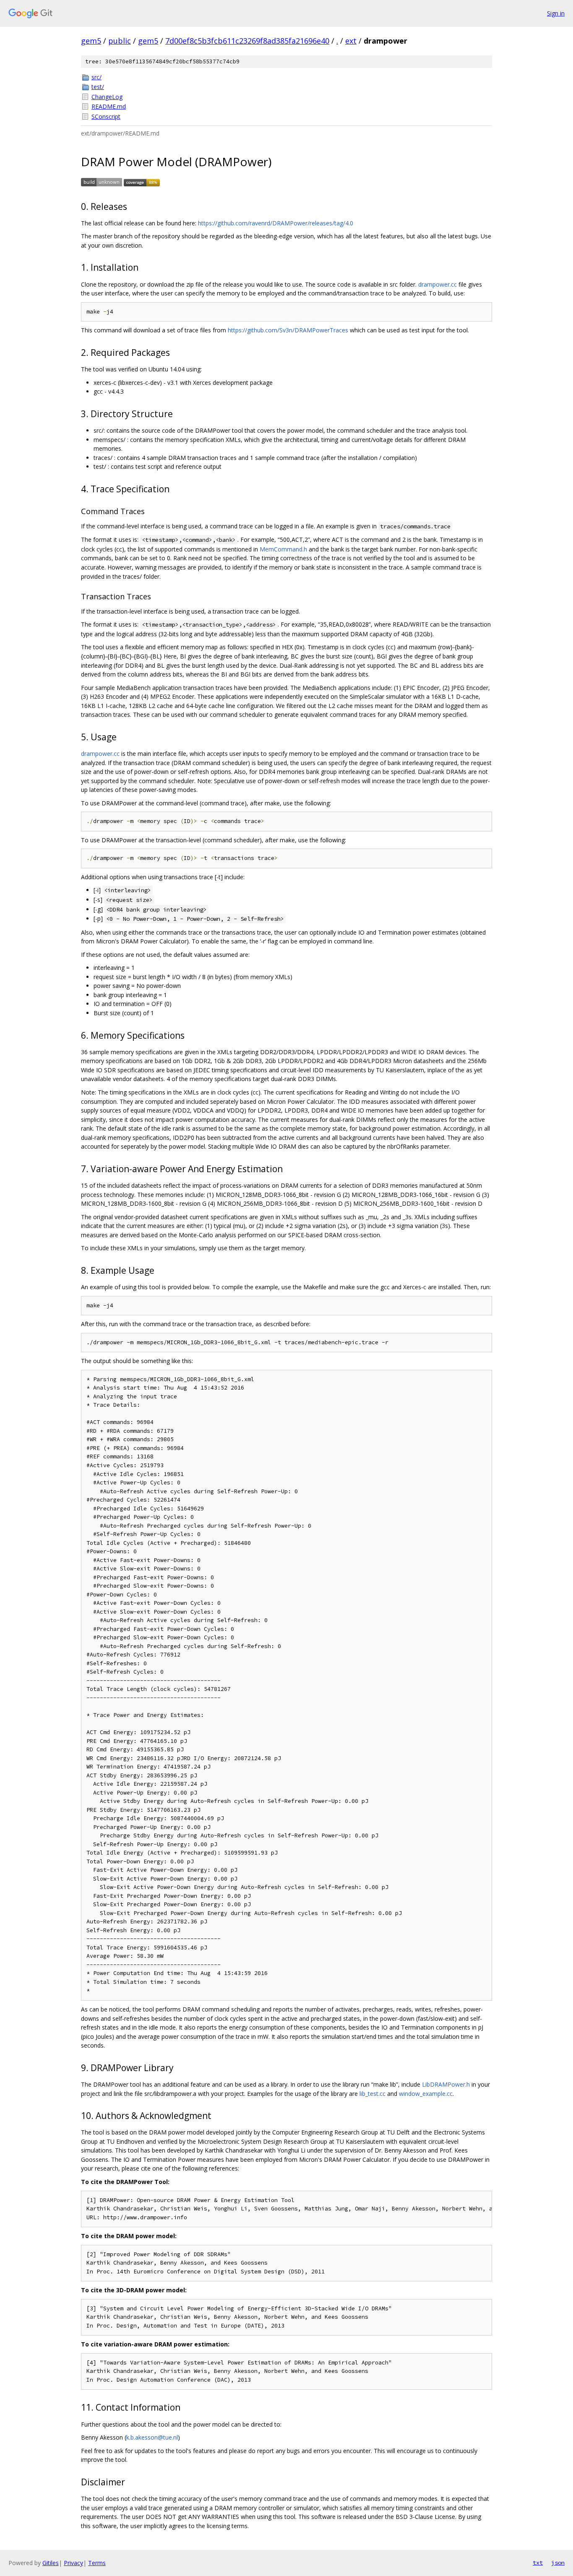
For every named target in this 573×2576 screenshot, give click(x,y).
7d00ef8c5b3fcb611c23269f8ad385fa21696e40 (247, 41)
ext (351, 41)
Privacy (73, 2563)
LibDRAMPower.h (446, 2084)
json (558, 2563)
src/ (96, 77)
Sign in (556, 13)
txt (538, 2563)
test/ (98, 87)
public (120, 41)
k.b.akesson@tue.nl (152, 2437)
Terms (97, 2563)
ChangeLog (107, 97)
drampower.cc (438, 284)
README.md (109, 106)
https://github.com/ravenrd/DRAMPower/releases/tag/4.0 (276, 223)
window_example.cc (426, 2094)
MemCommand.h (283, 549)
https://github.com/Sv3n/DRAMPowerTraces (288, 330)
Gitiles (51, 2563)
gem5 (91, 41)
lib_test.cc (372, 2094)
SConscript (106, 116)
